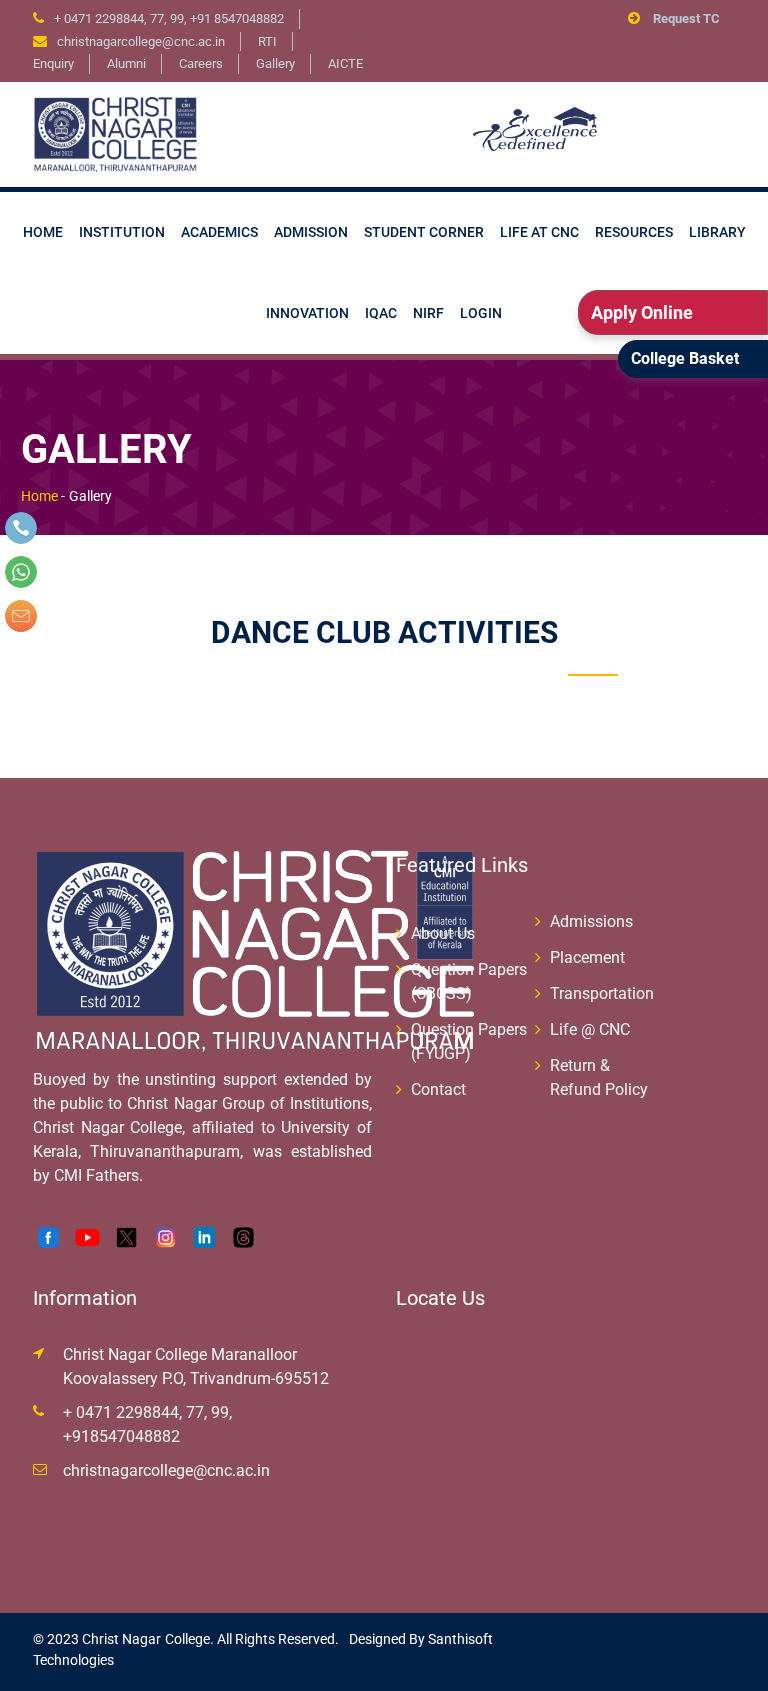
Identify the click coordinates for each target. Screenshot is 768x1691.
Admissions (591, 921)
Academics (219, 232)
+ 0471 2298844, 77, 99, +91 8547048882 (169, 18)
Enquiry (53, 63)
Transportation (602, 993)
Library (717, 232)
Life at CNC (539, 232)
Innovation (307, 313)
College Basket (685, 358)
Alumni (126, 63)
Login (481, 313)
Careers (201, 63)
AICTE (345, 63)
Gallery (275, 63)
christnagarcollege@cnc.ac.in (166, 1470)
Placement (587, 957)
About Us (443, 933)
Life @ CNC (590, 1029)
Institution (122, 232)
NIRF (428, 313)
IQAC (381, 313)
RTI (267, 41)
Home (43, 232)
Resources (634, 232)
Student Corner (424, 232)
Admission (311, 232)
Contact (438, 1089)
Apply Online (642, 312)
